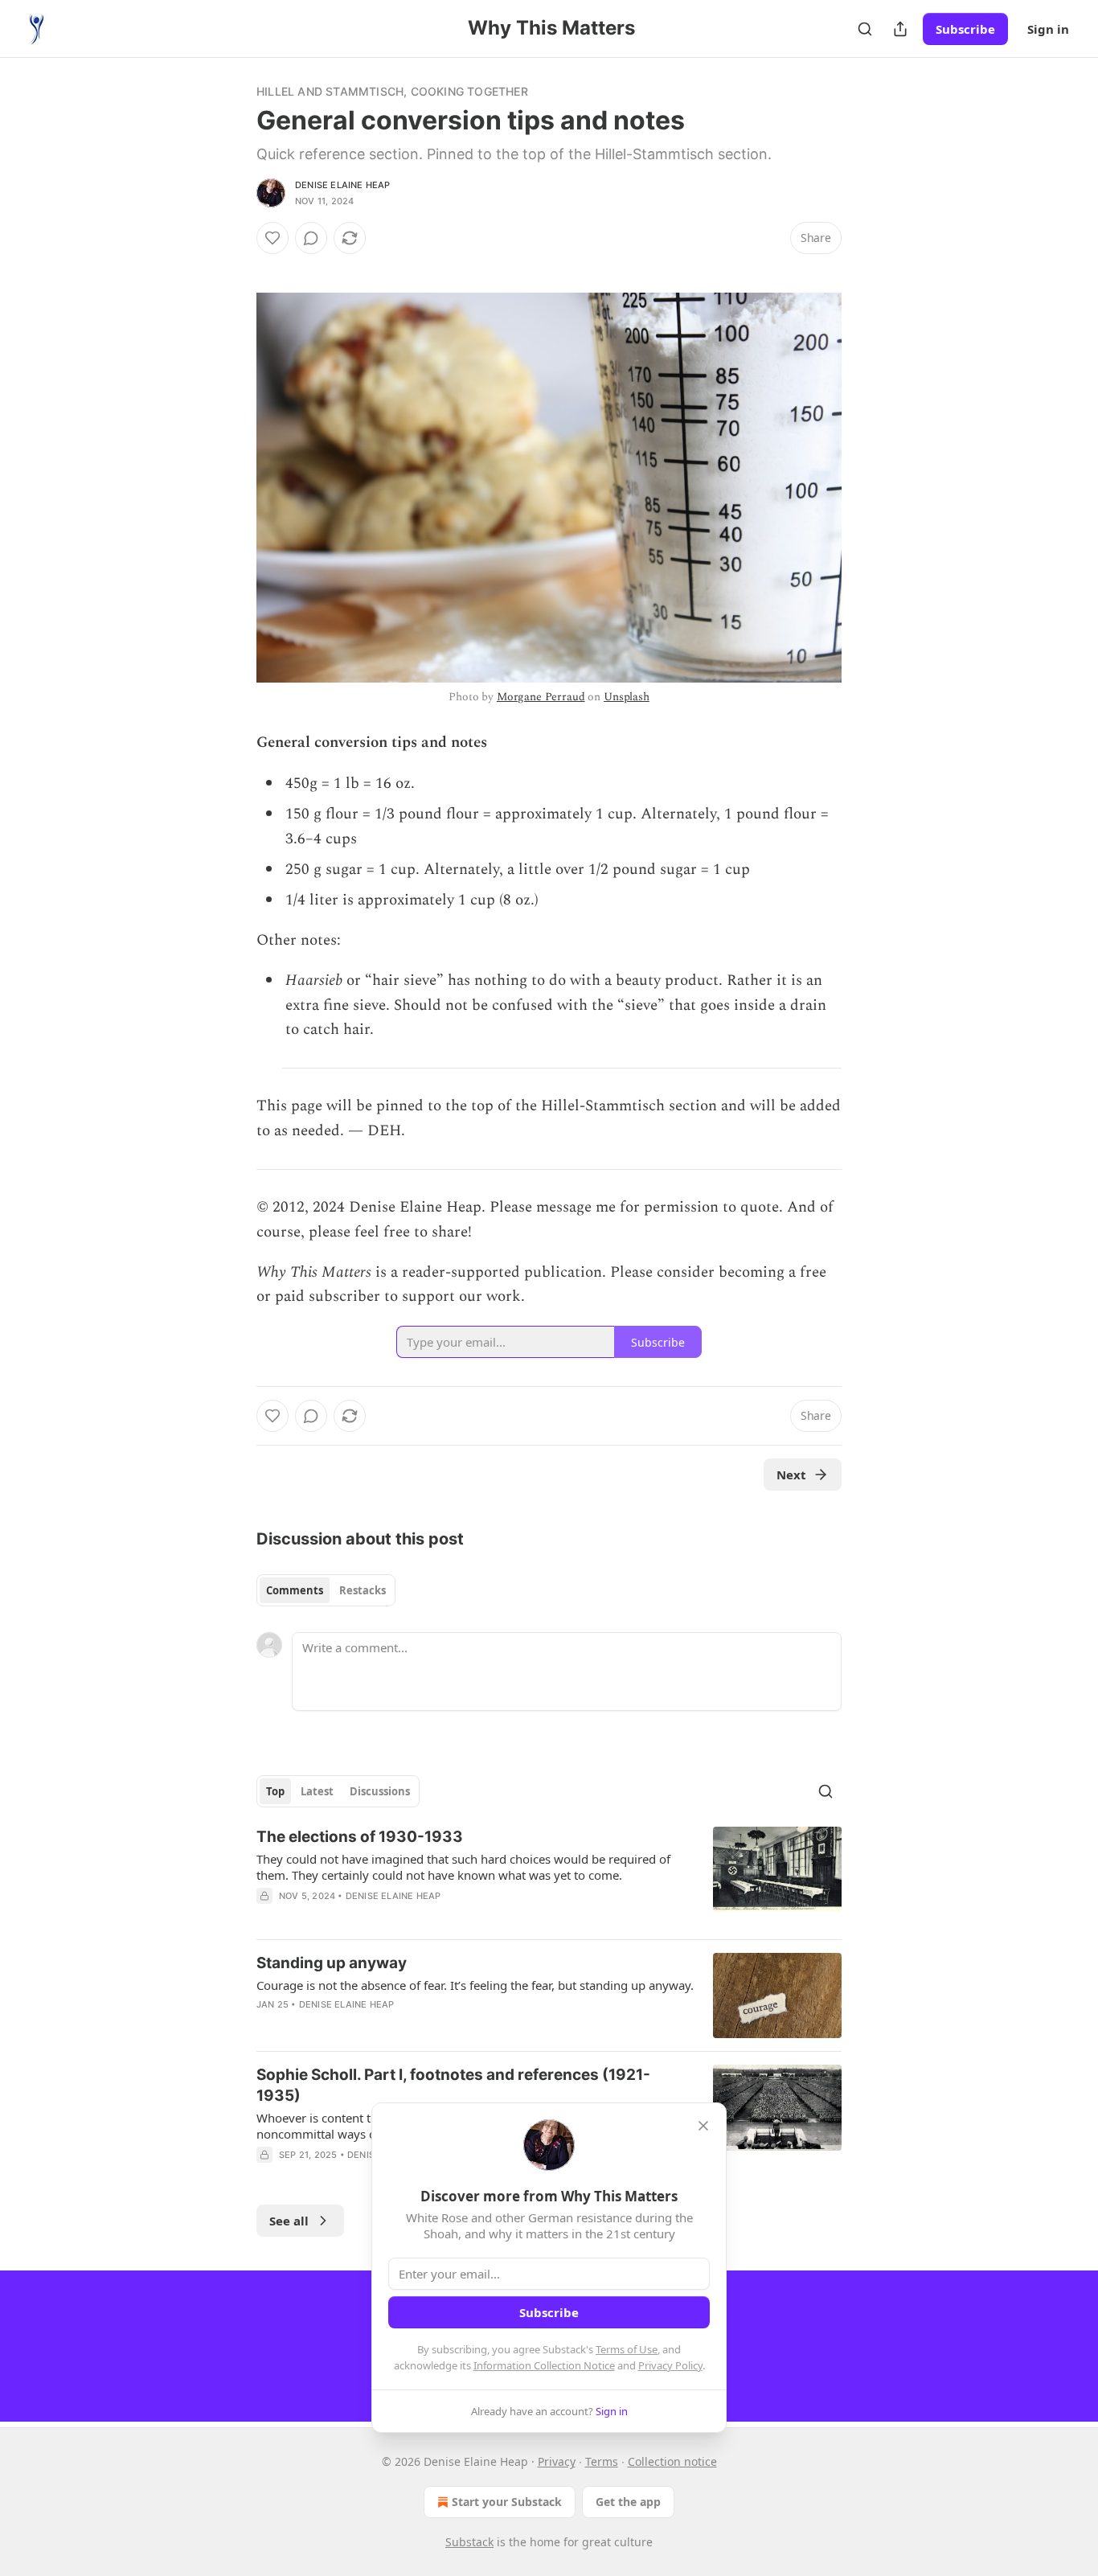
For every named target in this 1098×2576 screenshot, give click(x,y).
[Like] (272, 238)
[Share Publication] (900, 29)
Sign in (1048, 29)
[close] (703, 2126)
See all (289, 2221)
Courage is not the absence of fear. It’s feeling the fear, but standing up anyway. (475, 1985)
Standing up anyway (332, 1963)
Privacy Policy (670, 2365)
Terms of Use (627, 2349)
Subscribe (965, 29)
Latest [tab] (317, 1791)
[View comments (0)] (311, 238)
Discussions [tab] (380, 1791)
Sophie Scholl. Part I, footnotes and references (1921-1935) (453, 2085)
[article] (549, 1877)
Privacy (557, 2461)
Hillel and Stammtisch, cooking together (392, 91)
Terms (602, 2461)
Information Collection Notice (544, 2365)
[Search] (865, 29)
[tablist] (326, 1590)
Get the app (628, 2502)
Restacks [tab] (363, 1590)
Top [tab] (275, 1791)
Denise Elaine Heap (343, 185)
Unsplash (627, 697)
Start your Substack (507, 2502)
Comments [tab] (295, 1590)
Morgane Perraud (541, 697)
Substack (469, 2542)
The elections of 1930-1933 (360, 1837)
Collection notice (672, 2461)
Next (791, 1475)
